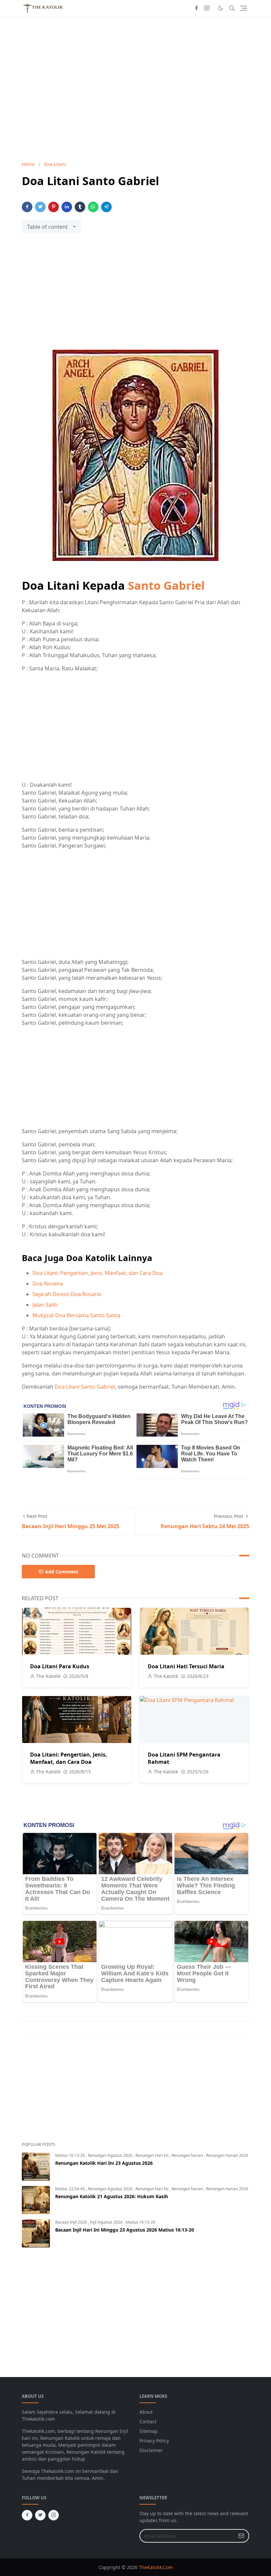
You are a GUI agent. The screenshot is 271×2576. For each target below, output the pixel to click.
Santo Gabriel (166, 585)
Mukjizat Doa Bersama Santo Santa (76, 1315)
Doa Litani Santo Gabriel (85, 1387)
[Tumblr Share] (80, 207)
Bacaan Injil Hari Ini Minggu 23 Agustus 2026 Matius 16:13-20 (125, 2230)
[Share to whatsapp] (93, 207)
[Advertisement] (135, 296)
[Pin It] (54, 207)
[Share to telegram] (106, 207)
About (146, 2412)
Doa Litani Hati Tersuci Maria (186, 1666)
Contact (148, 2421)
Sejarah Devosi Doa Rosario (67, 1294)
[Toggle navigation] (244, 8)
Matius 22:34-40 (71, 2189)
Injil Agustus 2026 (107, 2222)
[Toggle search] (232, 8)
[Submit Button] (241, 2536)
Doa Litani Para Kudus (60, 1666)
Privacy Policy (154, 2441)
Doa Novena (48, 1284)
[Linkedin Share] (67, 207)
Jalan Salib (45, 1305)
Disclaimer (151, 2450)
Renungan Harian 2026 (227, 2155)
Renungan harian (188, 2155)
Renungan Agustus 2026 (111, 2155)
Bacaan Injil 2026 (72, 2222)
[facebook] (196, 8)
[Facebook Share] (27, 207)
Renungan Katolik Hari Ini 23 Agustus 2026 (104, 2163)
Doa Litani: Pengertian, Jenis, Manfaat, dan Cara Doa (97, 1273)
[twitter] (40, 2515)
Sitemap (149, 2431)
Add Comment (62, 1572)
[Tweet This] (40, 207)
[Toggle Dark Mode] (221, 8)
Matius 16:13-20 (71, 2155)
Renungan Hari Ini (153, 2155)
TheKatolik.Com (156, 2567)
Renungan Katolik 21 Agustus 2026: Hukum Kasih (112, 2196)
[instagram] (207, 8)
